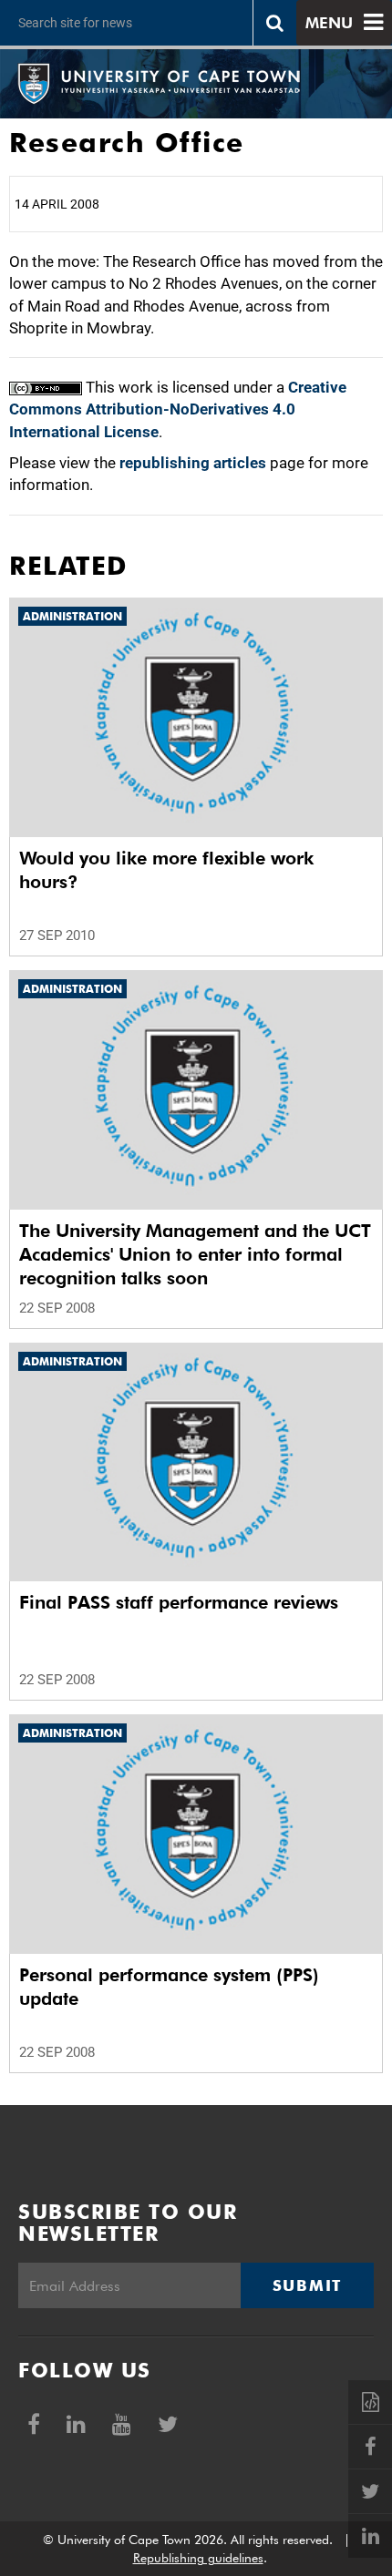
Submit (307, 2285)
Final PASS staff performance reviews (179, 1602)
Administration (72, 616)
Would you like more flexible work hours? (166, 870)
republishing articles (193, 463)
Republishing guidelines (198, 2558)
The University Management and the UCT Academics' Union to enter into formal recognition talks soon (195, 1254)
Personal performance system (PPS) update (169, 1987)
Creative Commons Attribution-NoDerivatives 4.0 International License (178, 409)
